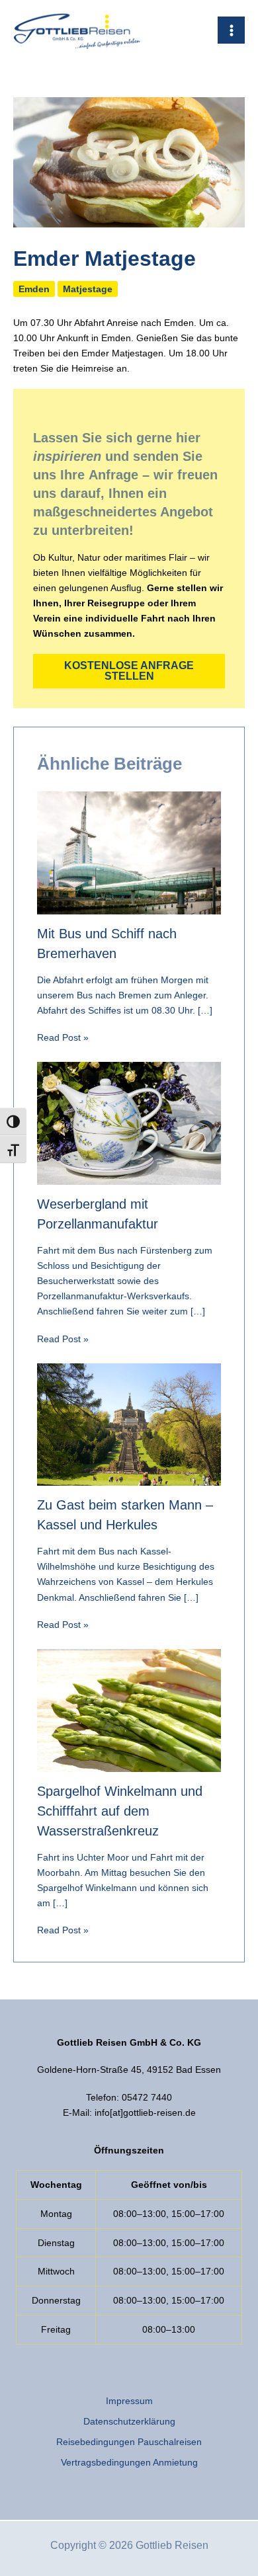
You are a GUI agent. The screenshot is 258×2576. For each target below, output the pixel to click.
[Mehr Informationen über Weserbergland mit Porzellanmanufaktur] (129, 1123)
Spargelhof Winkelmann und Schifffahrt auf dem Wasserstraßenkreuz (120, 1811)
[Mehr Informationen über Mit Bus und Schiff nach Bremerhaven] (129, 852)
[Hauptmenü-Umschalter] (231, 30)
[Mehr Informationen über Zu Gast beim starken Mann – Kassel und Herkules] (129, 1424)
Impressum (129, 2401)
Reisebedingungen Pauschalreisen (129, 2442)
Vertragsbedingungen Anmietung (129, 2462)
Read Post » (63, 1037)
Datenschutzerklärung (129, 2421)
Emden (34, 289)
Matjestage (88, 289)
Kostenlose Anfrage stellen (129, 671)
